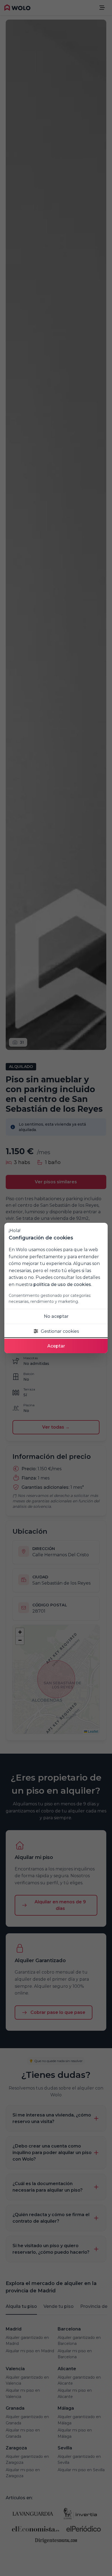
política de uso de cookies (62, 1284)
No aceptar (56, 1316)
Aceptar (56, 1346)
